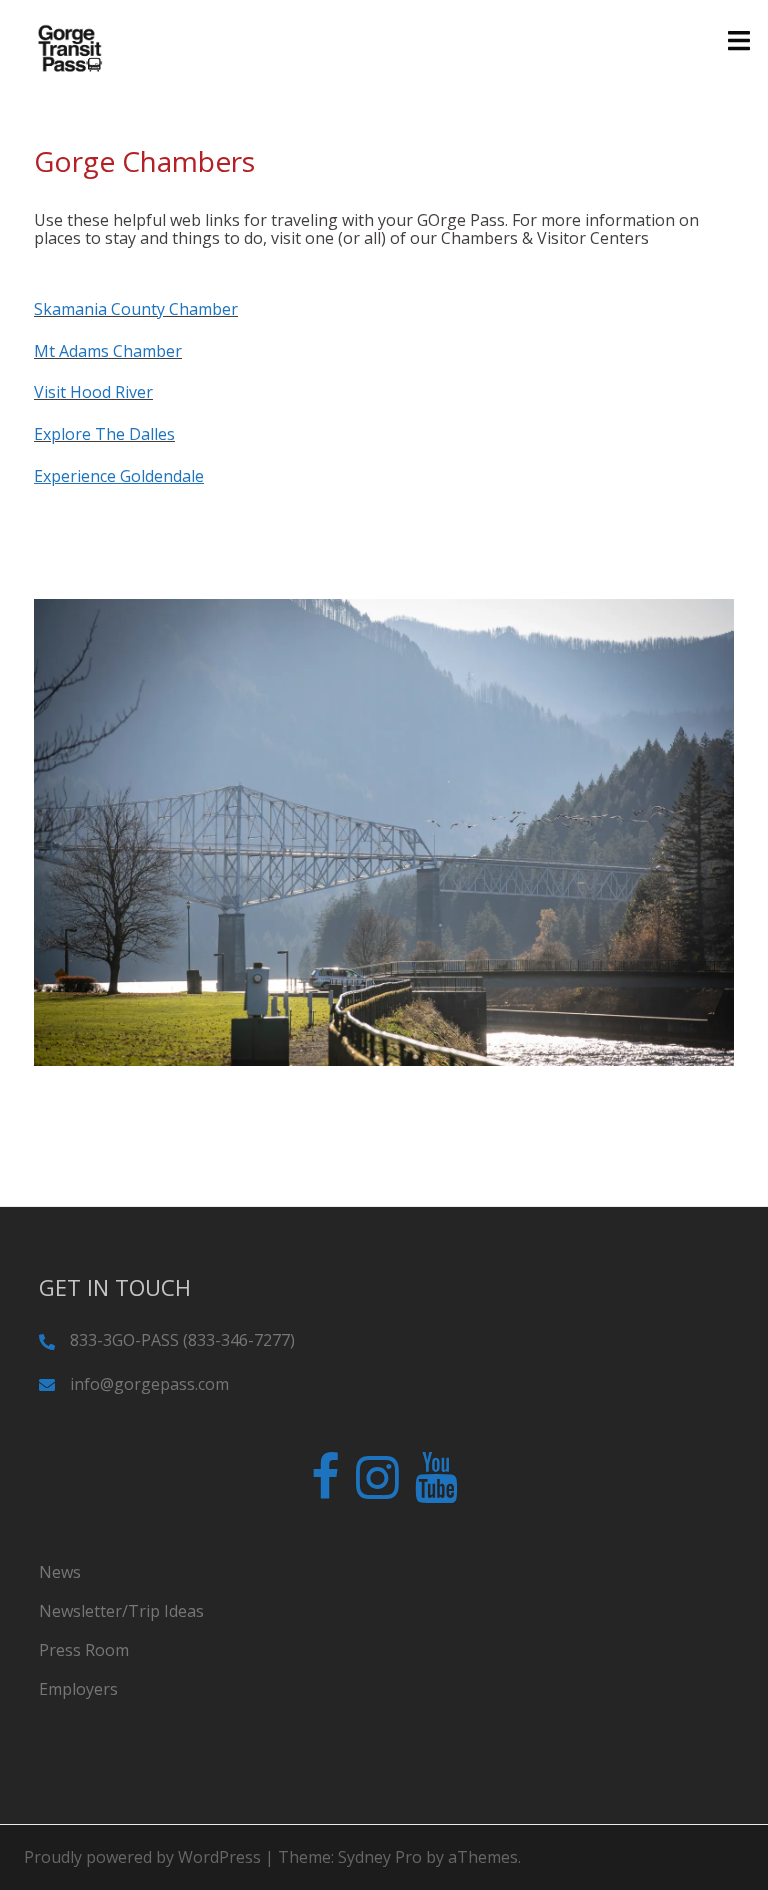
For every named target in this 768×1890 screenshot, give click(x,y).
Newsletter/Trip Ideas (121, 1611)
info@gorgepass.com (149, 1384)
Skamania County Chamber (136, 309)
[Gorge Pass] (70, 48)
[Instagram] (377, 1489)
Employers (78, 1689)
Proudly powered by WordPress (142, 1857)
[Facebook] (325, 1489)
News (60, 1572)
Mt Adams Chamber (108, 351)
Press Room (84, 1650)
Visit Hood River (93, 392)
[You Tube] (436, 1489)
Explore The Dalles (104, 434)
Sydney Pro (380, 1857)
